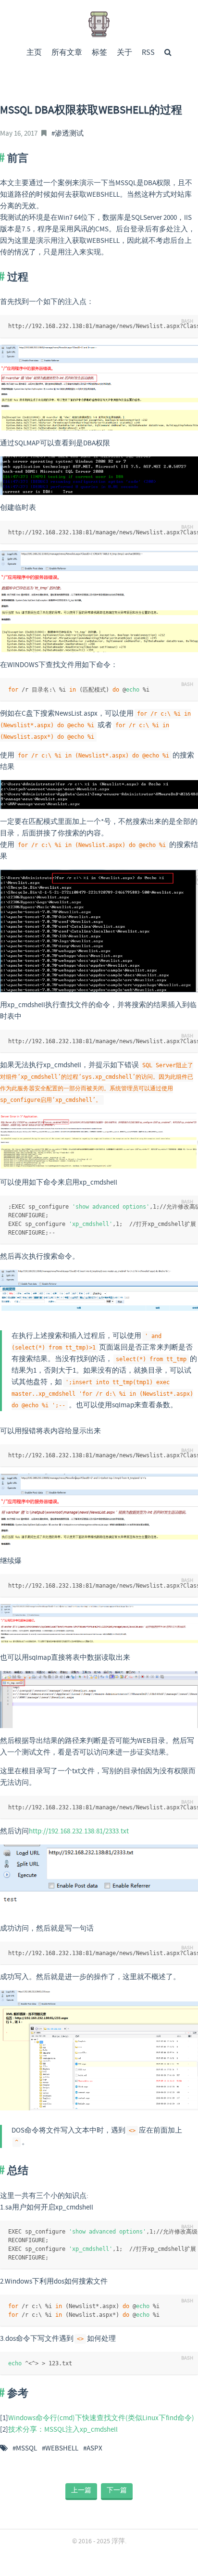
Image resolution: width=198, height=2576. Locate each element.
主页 (34, 53)
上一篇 (81, 2490)
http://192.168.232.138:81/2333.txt (79, 1831)
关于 (124, 53)
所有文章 (67, 53)
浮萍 (118, 2541)
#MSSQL (25, 2449)
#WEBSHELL (60, 2449)
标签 (99, 53)
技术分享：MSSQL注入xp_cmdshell (63, 2430)
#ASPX (93, 2449)
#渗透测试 (68, 134)
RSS (148, 53)
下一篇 (117, 2490)
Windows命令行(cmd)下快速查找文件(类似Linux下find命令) (101, 2418)
